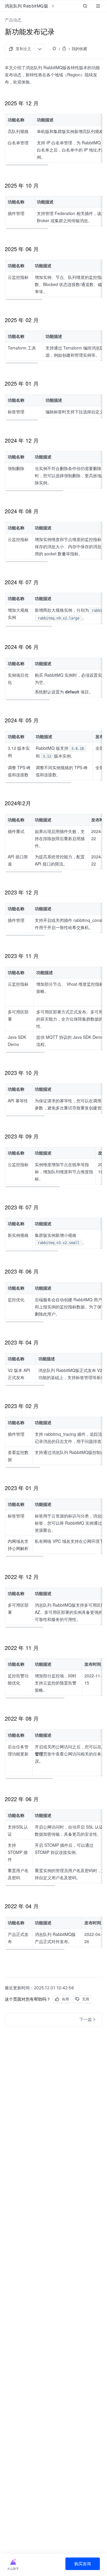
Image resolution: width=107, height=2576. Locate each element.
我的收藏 (79, 49)
